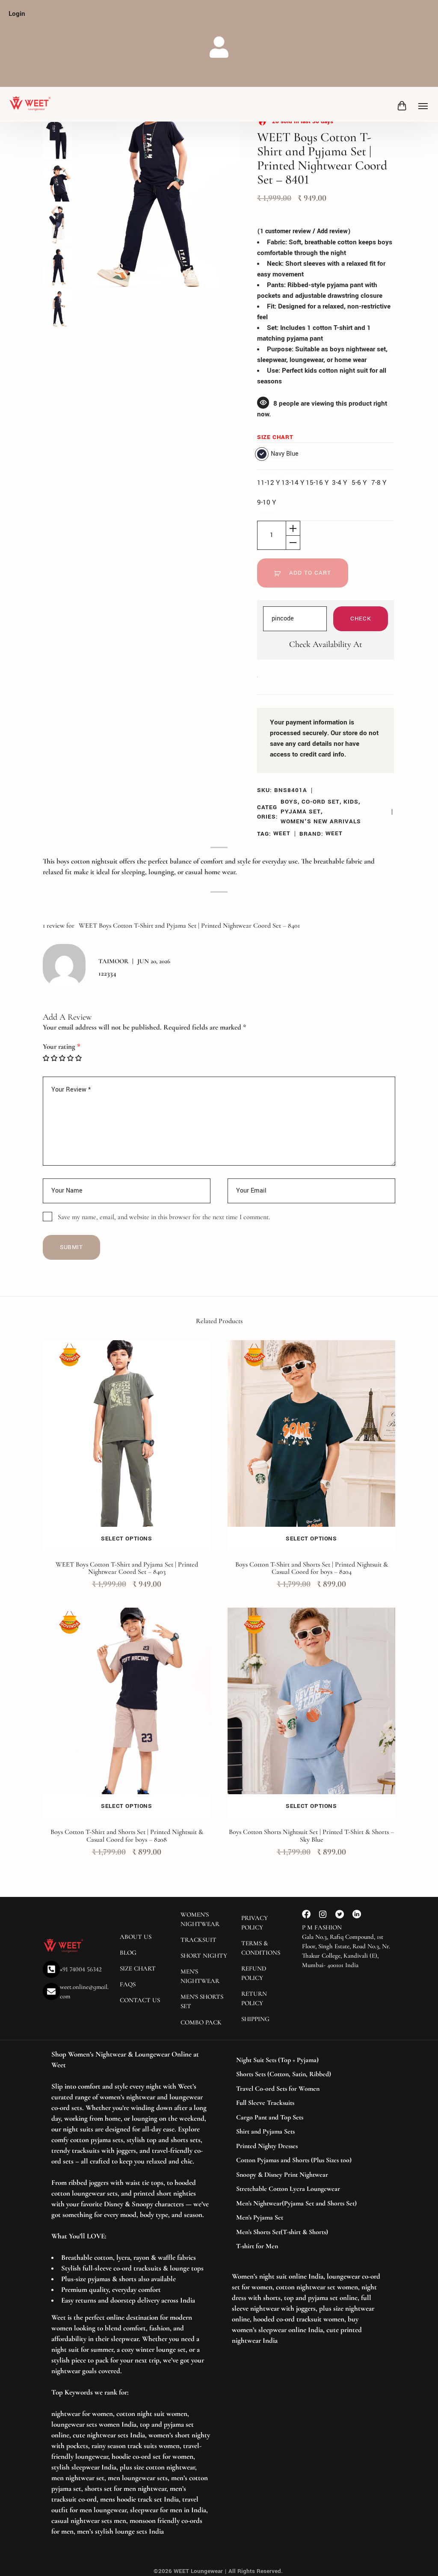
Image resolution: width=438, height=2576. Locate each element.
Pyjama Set (301, 812)
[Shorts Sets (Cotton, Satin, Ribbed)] (307, 2074)
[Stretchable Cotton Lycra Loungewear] (307, 2189)
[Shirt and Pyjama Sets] (307, 2132)
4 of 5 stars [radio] (70, 1058)
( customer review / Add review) (304, 231)
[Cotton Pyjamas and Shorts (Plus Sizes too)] (307, 2161)
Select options (126, 1539)
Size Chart (275, 437)
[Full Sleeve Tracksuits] (307, 2103)
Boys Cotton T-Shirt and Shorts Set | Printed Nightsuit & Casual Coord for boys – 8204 (312, 1568)
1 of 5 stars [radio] (46, 1058)
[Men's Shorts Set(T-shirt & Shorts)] (307, 2232)
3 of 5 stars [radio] (62, 1058)
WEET (282, 833)
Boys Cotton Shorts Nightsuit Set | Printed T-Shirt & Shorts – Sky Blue (311, 1836)
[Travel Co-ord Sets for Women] (307, 2089)
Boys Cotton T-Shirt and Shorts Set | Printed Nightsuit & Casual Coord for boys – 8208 (127, 1836)
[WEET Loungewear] (30, 104)
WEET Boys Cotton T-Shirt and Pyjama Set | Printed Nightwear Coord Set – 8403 (127, 1568)
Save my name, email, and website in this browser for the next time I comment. (164, 1217)
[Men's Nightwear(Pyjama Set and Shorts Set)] (307, 2204)
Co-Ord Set (321, 802)
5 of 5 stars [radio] (78, 1058)
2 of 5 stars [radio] (54, 1058)
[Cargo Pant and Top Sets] (307, 2118)
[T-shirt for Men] (307, 2247)
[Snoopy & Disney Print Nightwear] (307, 2175)
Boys (289, 802)
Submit (71, 1247)
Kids (351, 802)
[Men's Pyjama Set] (307, 2218)
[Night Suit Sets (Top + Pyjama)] (307, 2060)
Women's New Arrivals (321, 821)
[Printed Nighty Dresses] (307, 2146)
